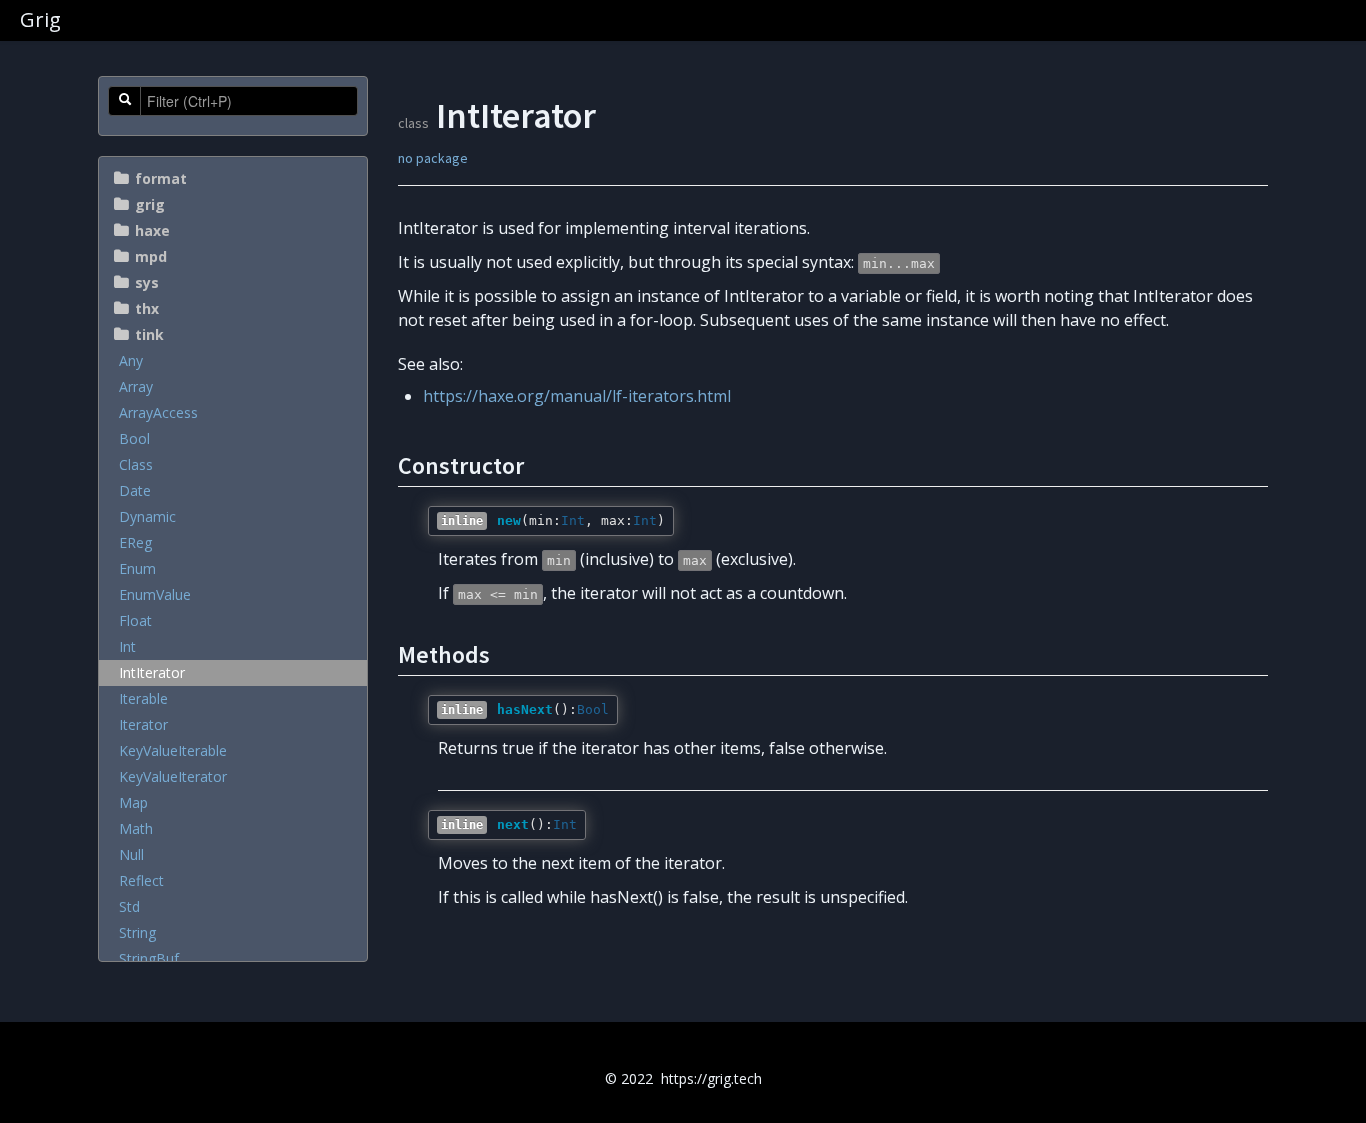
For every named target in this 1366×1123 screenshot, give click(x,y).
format (161, 178)
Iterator (143, 724)
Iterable (143, 698)
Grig (40, 19)
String (137, 932)
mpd (151, 256)
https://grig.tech (711, 1078)
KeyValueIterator (173, 776)
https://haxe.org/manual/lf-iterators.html (577, 396)
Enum (137, 568)
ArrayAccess (158, 412)
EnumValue (155, 594)
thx (147, 308)
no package (433, 158)
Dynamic (147, 516)
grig (150, 204)
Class (136, 464)
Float (135, 620)
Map (133, 802)
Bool (134, 438)
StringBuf (149, 958)
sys (147, 282)
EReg (135, 542)
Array (136, 386)
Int (127, 646)
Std (129, 906)
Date (135, 490)
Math (136, 828)
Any (131, 360)
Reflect (141, 880)
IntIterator (152, 672)
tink (149, 334)
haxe (152, 230)
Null (131, 854)
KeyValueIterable (173, 750)
